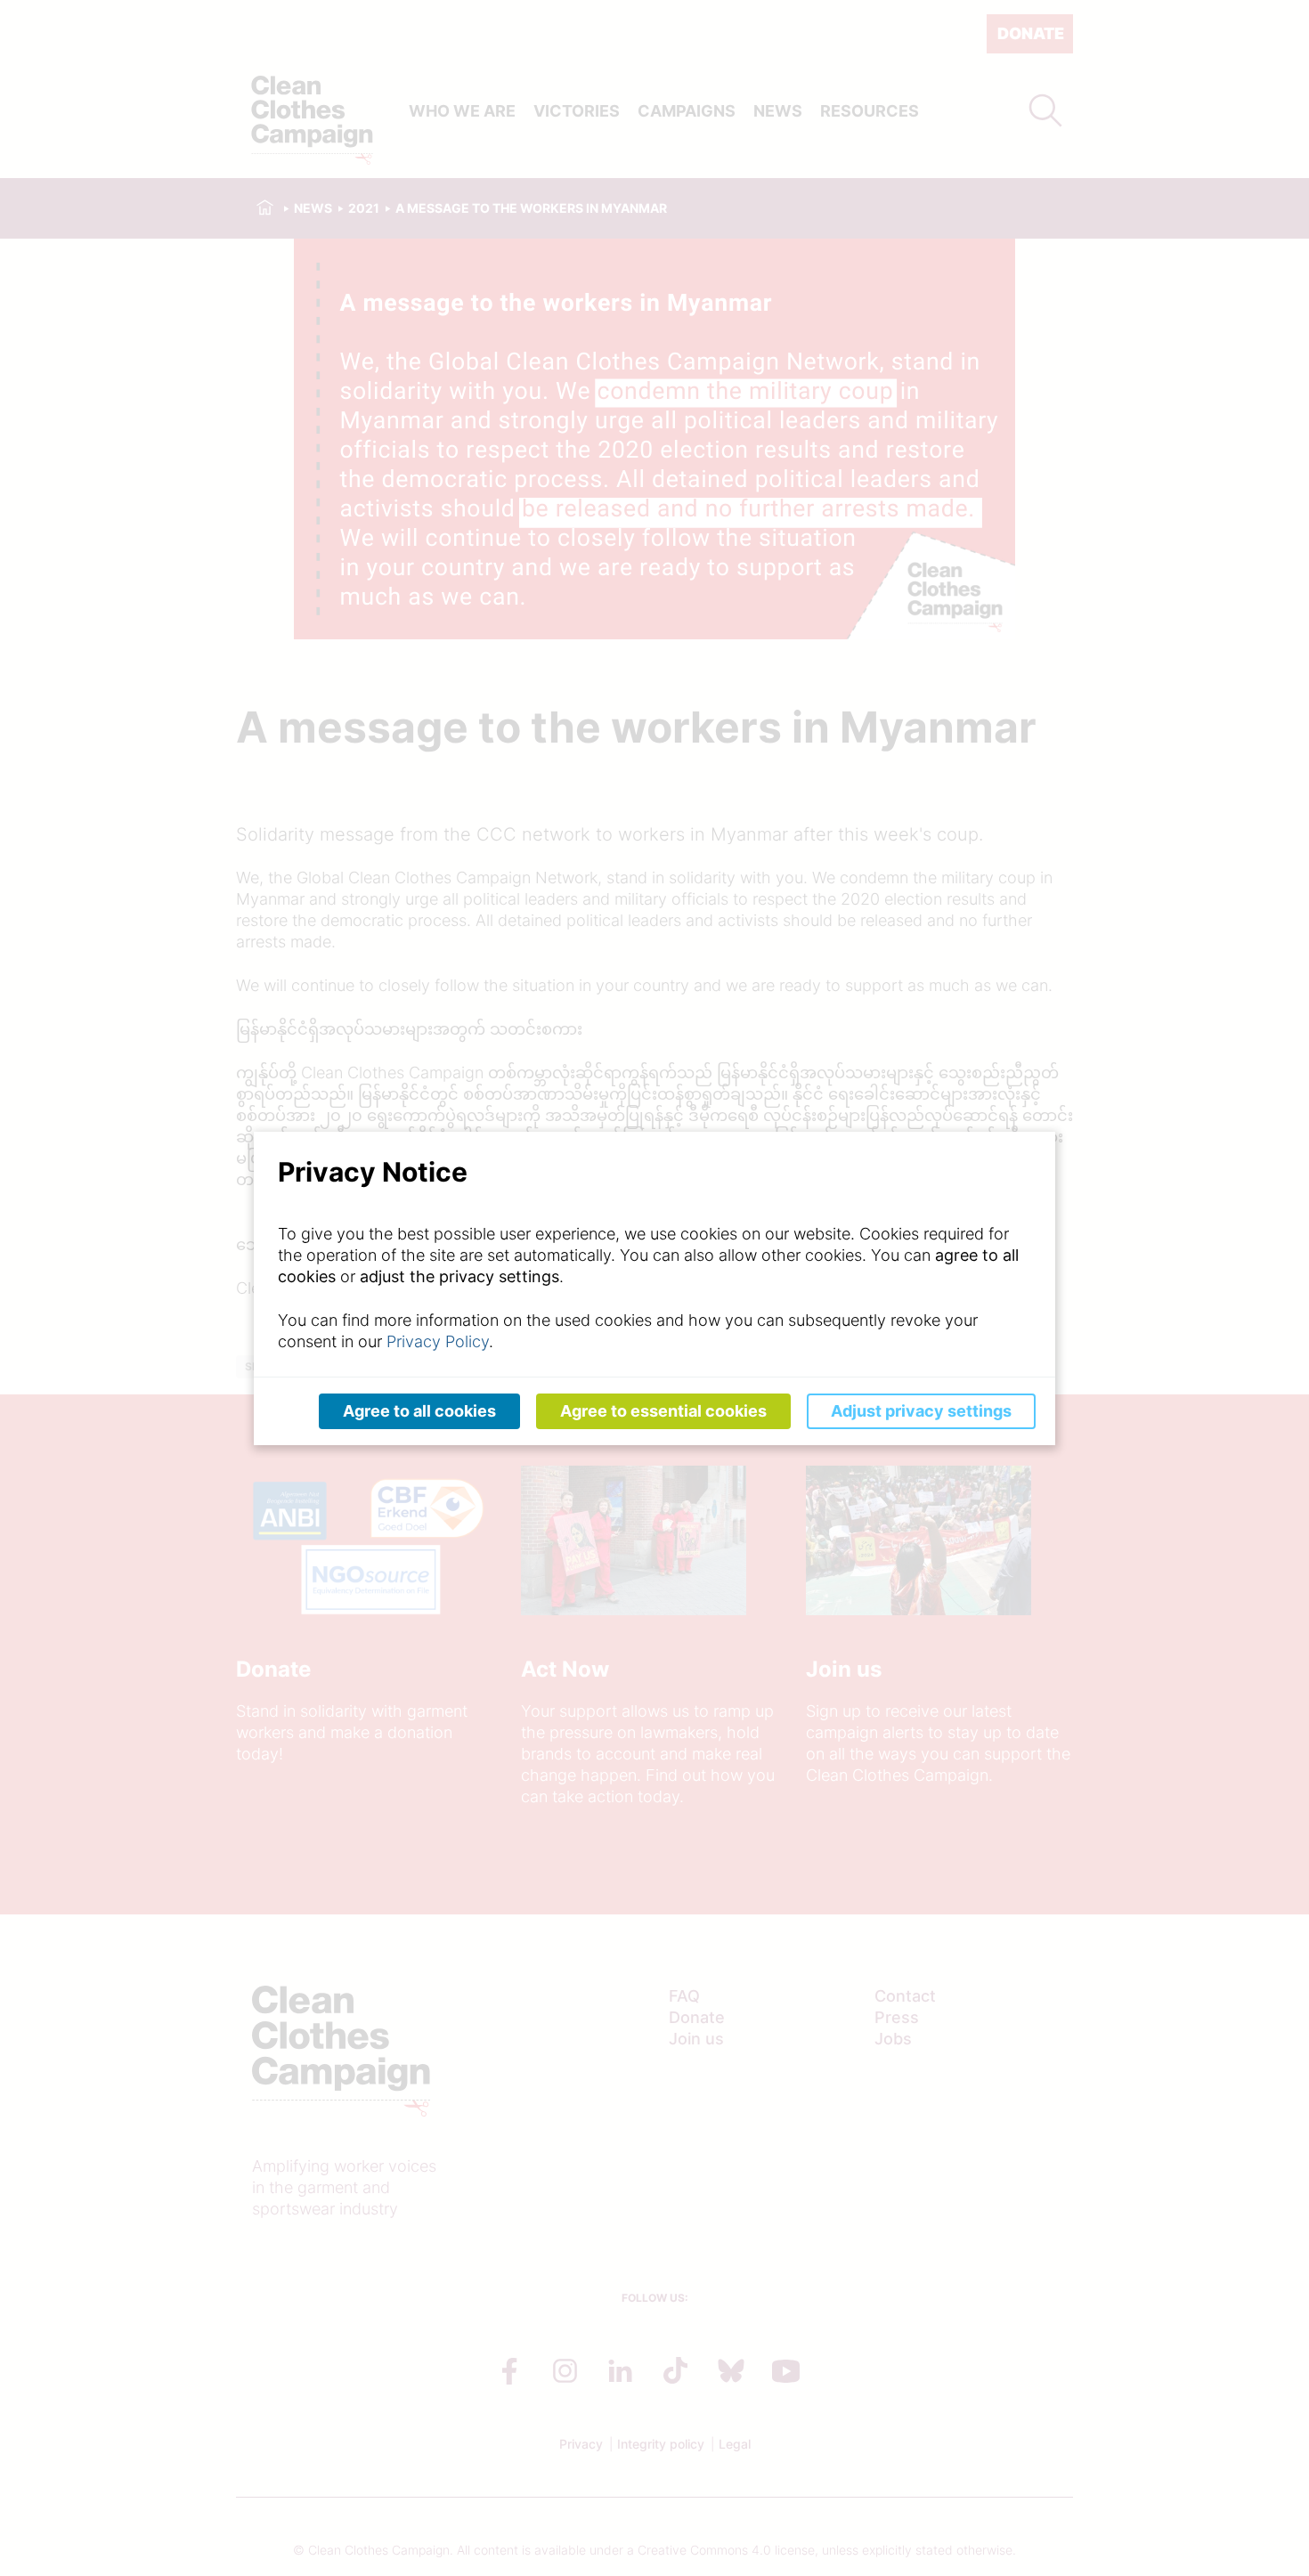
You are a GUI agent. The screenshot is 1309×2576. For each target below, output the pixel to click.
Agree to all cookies (419, 1411)
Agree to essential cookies (663, 1411)
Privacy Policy (438, 1341)
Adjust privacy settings (921, 1411)
